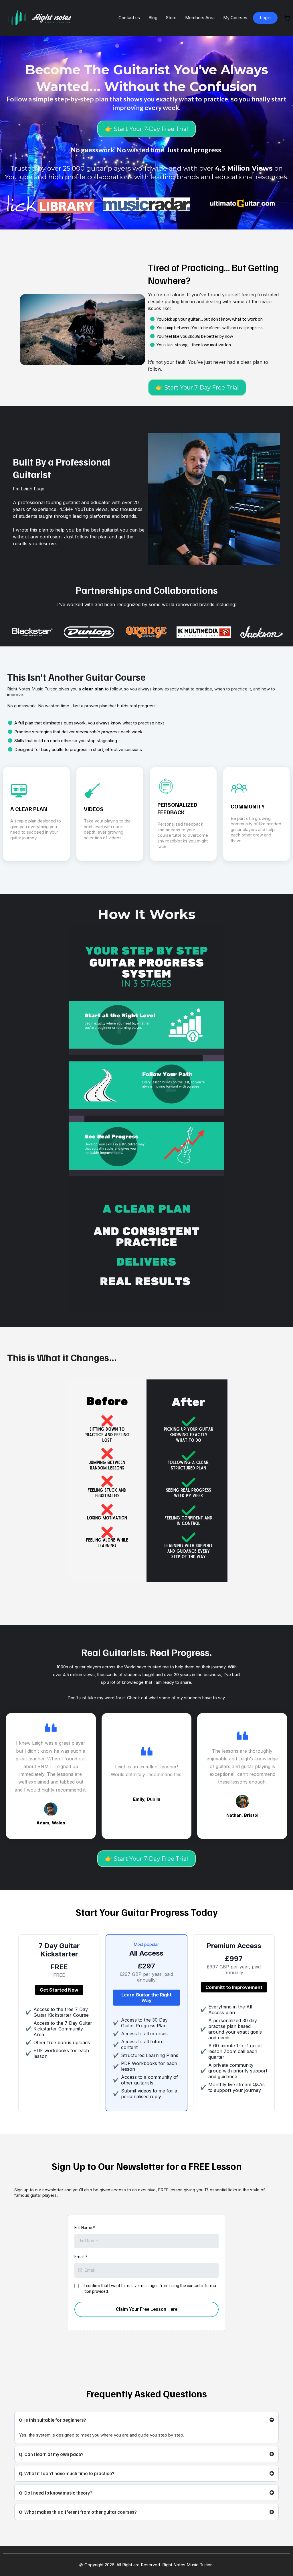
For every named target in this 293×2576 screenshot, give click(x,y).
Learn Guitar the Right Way (146, 1998)
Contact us (129, 18)
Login (265, 18)
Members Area (200, 18)
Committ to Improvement (234, 1987)
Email (81, 2257)
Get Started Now (59, 1990)
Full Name (85, 2228)
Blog (153, 18)
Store (171, 18)
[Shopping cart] (287, 18)
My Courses (235, 18)
